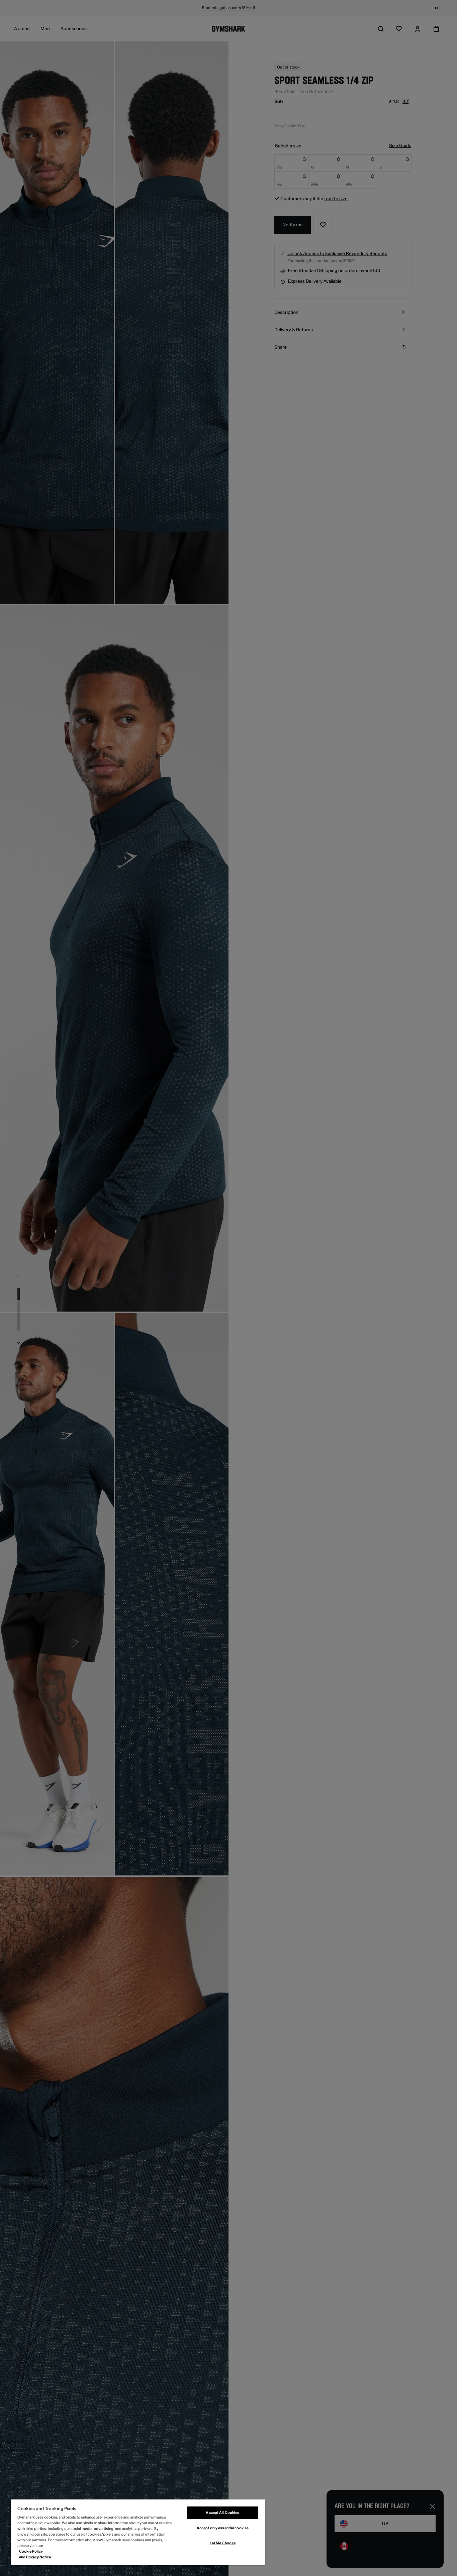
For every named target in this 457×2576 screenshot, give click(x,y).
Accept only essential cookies (223, 2528)
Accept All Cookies (222, 2513)
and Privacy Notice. (35, 2557)
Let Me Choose (223, 2543)
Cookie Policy (31, 2551)
